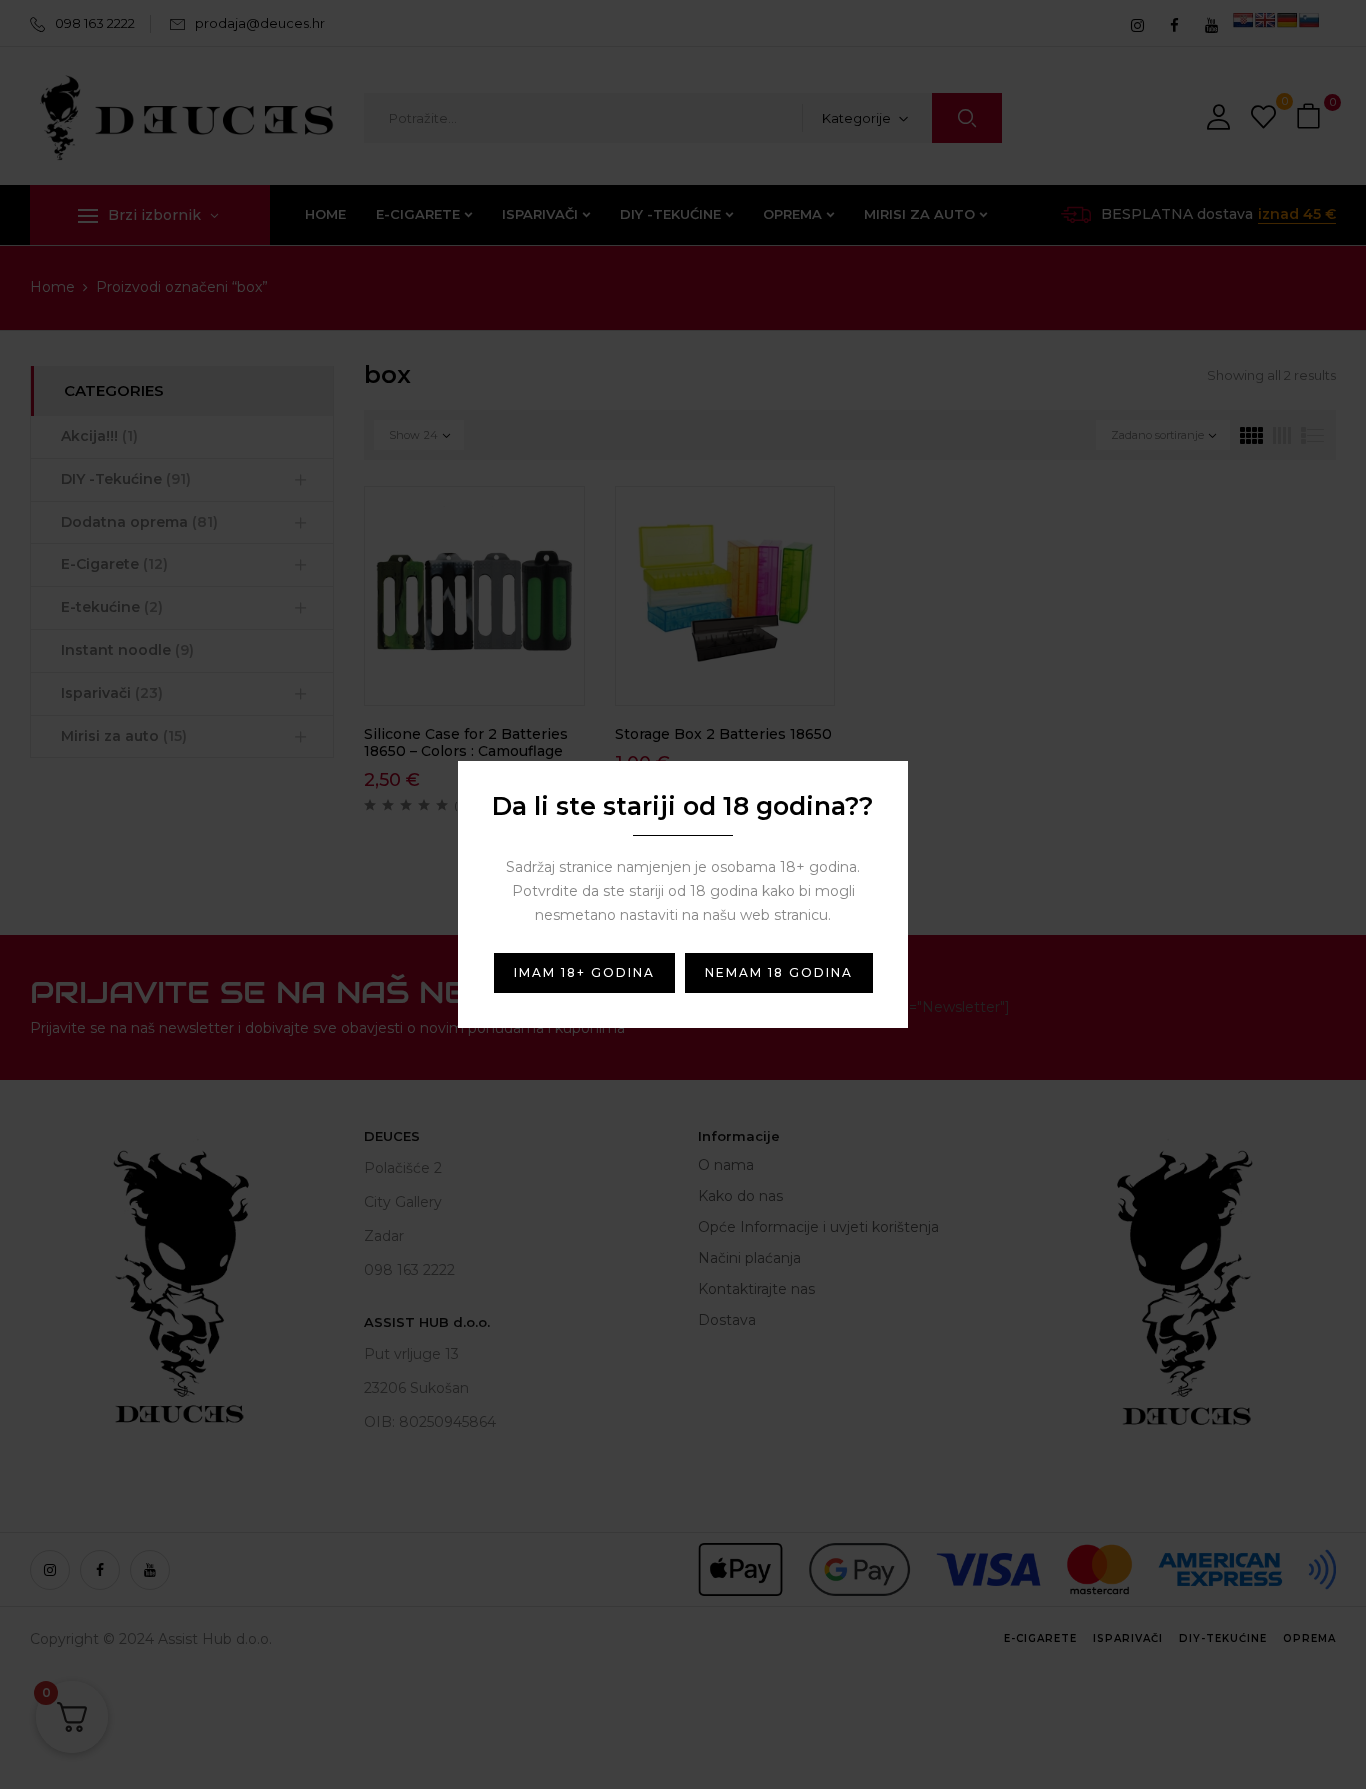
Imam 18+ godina (584, 972)
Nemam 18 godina (779, 972)
